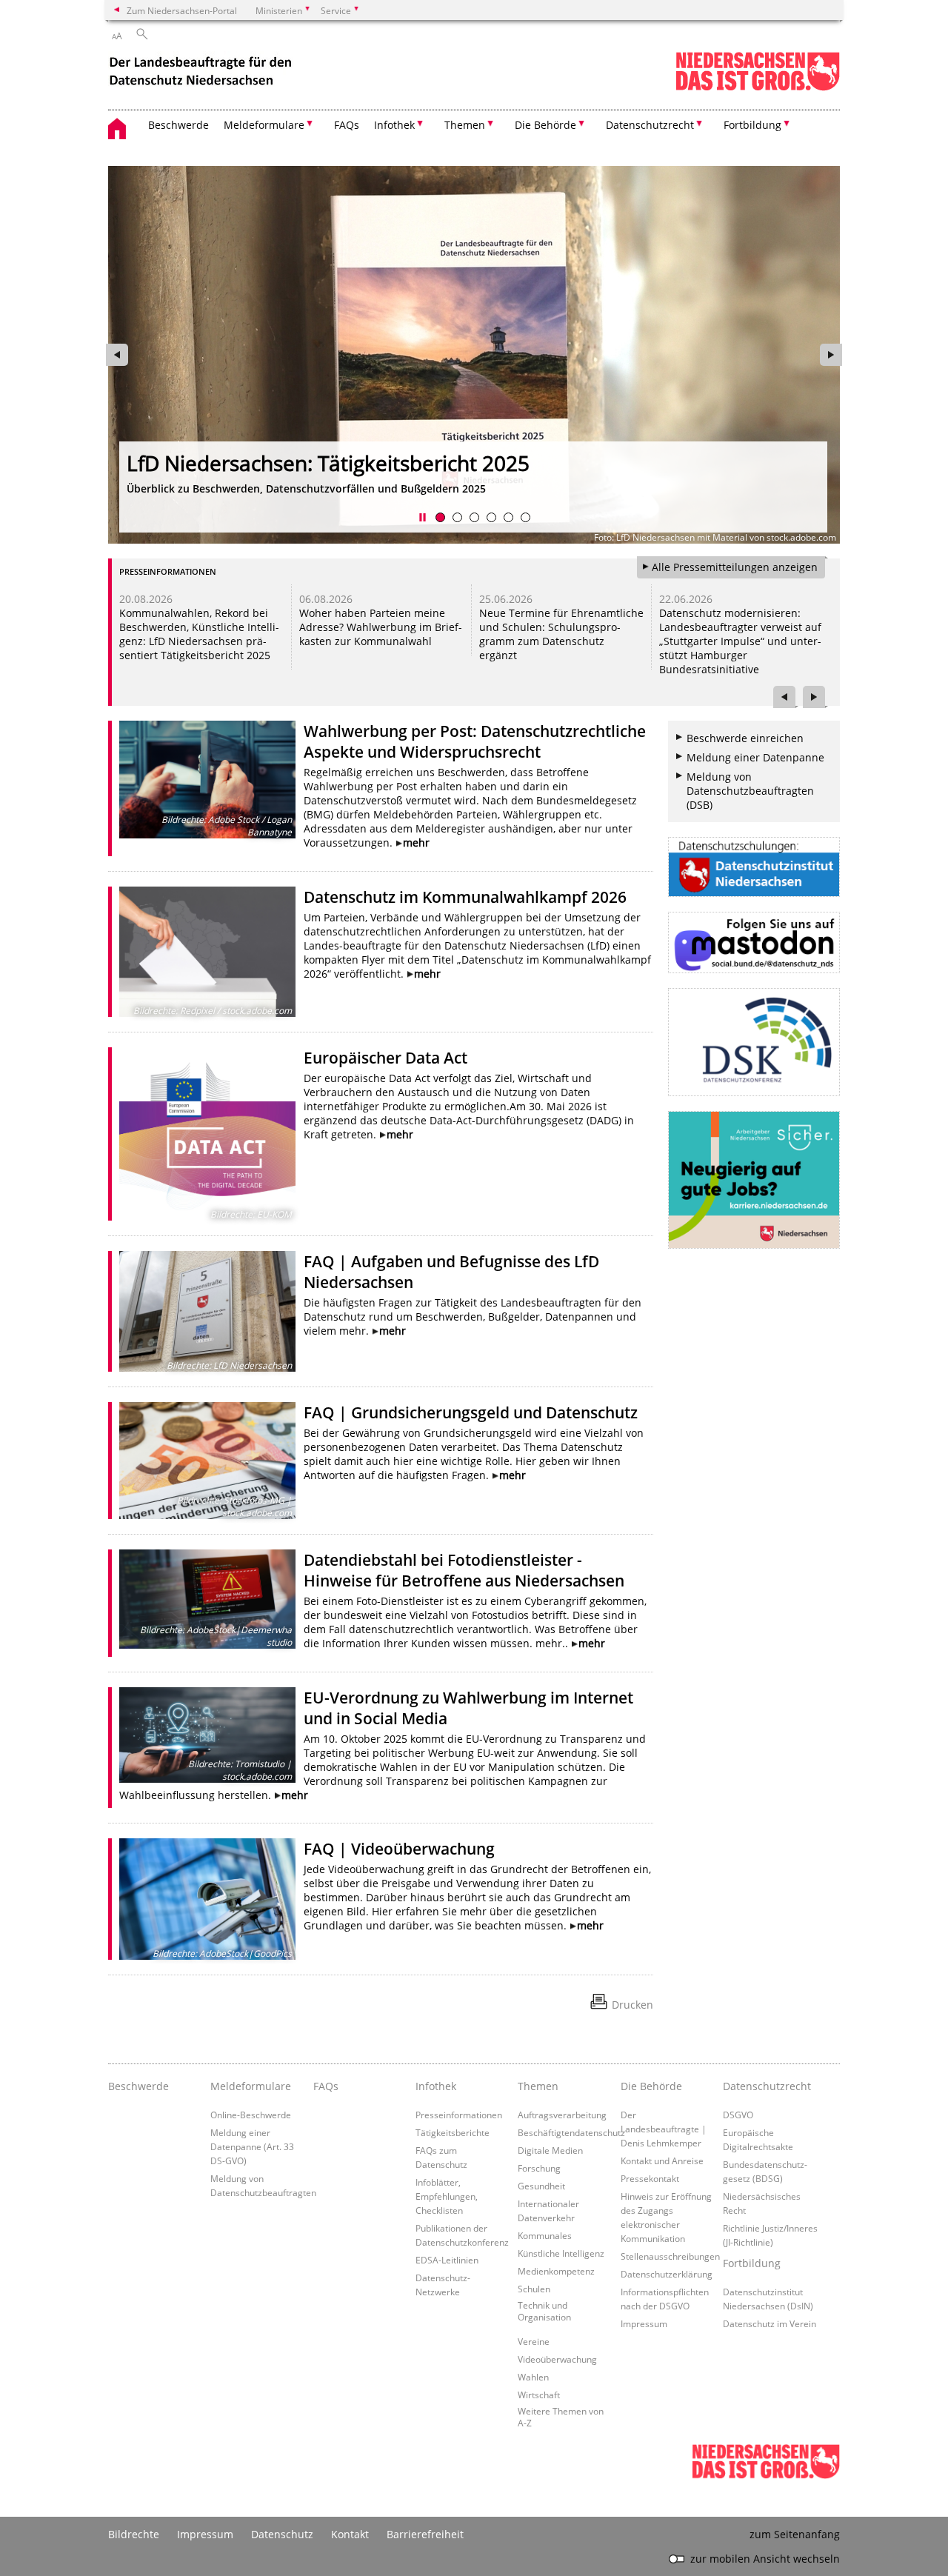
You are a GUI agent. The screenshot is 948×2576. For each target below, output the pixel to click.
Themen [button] (465, 125)
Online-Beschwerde (251, 2115)
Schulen (534, 2289)
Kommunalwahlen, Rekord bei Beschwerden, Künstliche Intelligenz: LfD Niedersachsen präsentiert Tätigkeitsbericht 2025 (199, 634)
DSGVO (738, 2115)
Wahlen (533, 2377)
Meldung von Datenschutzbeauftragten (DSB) (750, 791)
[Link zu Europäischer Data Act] (207, 1134)
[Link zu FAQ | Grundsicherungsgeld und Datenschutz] (207, 1461)
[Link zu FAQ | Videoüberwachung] (207, 1899)
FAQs (347, 125)
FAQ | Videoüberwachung (399, 1849)
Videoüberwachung (557, 2359)
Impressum (644, 2323)
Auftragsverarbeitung (562, 2115)
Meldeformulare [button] (264, 125)
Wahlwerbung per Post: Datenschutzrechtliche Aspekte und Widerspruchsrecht (475, 741)
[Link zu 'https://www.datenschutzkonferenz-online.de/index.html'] (754, 1042)
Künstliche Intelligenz (561, 2253)
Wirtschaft (539, 2395)
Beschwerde (178, 125)
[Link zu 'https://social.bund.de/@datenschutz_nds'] (754, 942)
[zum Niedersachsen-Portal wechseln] (758, 88)
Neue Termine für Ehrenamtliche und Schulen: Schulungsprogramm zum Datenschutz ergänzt (561, 634)
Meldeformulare (251, 2086)
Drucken (632, 2005)
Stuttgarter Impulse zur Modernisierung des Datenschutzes (443, 463)
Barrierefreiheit (425, 2534)
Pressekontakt (650, 2178)
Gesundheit (541, 2186)
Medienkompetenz (556, 2271)
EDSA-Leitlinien (447, 2260)
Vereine (534, 2341)
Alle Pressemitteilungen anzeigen (735, 567)
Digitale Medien (550, 2150)
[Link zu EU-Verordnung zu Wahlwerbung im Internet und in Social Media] (207, 1735)
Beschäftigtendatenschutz (571, 2132)
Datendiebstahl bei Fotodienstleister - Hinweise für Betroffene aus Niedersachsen (464, 1570)
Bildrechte (134, 2534)
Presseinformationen (459, 2115)
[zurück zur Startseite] (202, 73)
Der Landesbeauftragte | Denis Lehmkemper (664, 2129)
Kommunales (545, 2235)
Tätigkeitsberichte (453, 2132)
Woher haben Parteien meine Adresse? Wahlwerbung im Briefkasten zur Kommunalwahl (381, 627)
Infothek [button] (394, 125)
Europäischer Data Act (385, 1058)
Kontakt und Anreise (662, 2160)
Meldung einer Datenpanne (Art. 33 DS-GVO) (252, 2146)
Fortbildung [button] (752, 125)
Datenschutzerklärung (667, 2274)
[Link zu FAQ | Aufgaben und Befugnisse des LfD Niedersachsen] (207, 1311)
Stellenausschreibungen (670, 2256)
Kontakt (350, 2534)
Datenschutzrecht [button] (650, 125)
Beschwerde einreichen (745, 738)
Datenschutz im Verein (770, 2323)
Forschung (539, 2168)
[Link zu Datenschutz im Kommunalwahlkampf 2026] (207, 952)
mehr (416, 842)
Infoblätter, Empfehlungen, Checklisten (447, 2196)
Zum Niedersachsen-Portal (182, 10)
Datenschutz (282, 2534)
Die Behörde (651, 2086)
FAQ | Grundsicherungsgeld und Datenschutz (471, 1412)
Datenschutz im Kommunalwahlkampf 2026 (465, 897)
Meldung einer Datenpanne (755, 757)
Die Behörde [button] (545, 125)
